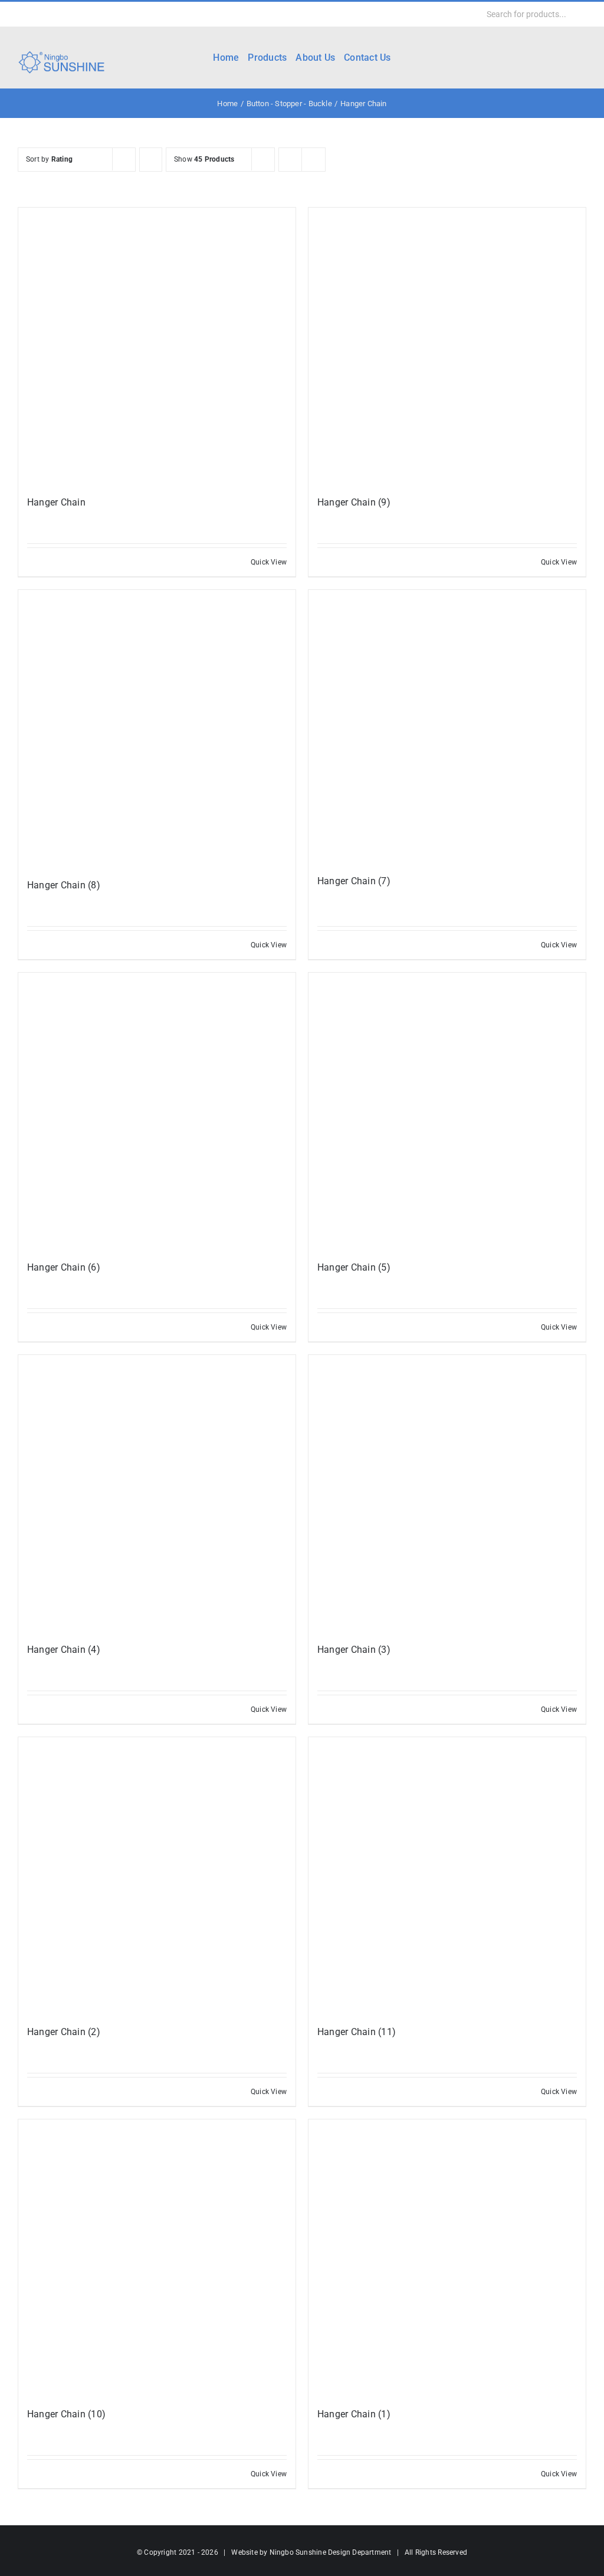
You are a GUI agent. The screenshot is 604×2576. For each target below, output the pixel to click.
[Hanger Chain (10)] (157, 2258)
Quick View (269, 562)
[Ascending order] (151, 160)
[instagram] (59, 14)
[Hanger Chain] (157, 346)
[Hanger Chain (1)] (447, 2258)
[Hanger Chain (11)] (447, 1876)
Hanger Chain (56, 502)
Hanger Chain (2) (64, 2032)
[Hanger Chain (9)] (447, 346)
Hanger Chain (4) (64, 1650)
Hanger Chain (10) (66, 2414)
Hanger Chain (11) (357, 2032)
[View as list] (314, 160)
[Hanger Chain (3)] (447, 1494)
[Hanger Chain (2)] (157, 1876)
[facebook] (21, 14)
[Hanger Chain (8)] (157, 729)
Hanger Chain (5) (354, 1267)
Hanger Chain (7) (354, 881)
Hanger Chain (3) (354, 1650)
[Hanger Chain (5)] (447, 1111)
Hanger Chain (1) (354, 2414)
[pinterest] (97, 14)
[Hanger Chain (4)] (157, 1494)
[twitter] (40, 14)
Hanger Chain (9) (354, 502)
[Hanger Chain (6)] (157, 1111)
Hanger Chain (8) (64, 885)
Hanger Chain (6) (64, 1267)
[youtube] (78, 14)
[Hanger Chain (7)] (447, 727)
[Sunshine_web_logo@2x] (61, 53)
